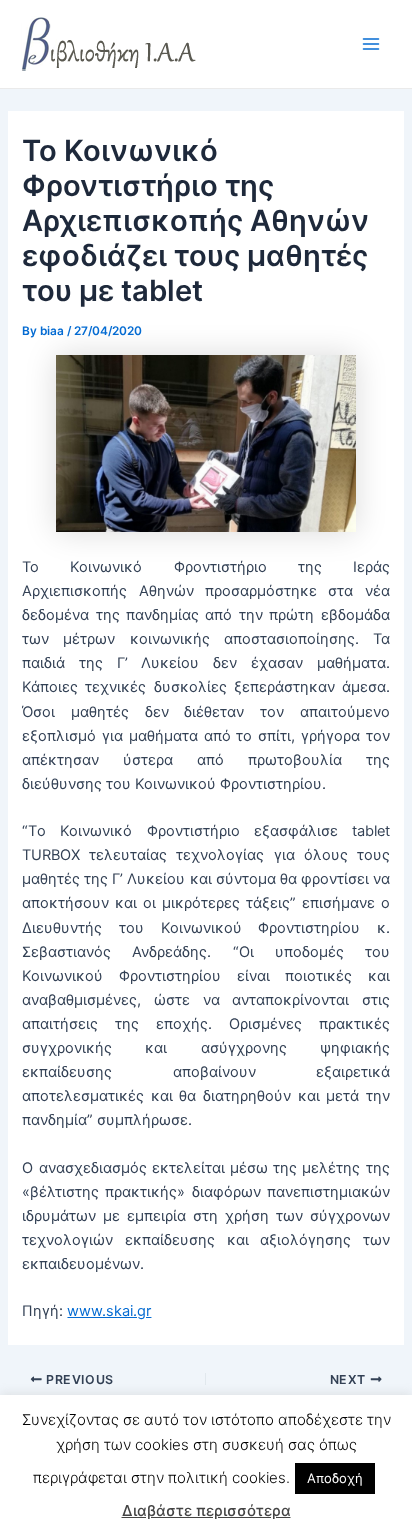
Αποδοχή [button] (335, 1478)
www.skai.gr (109, 1311)
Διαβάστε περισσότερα (206, 1510)
